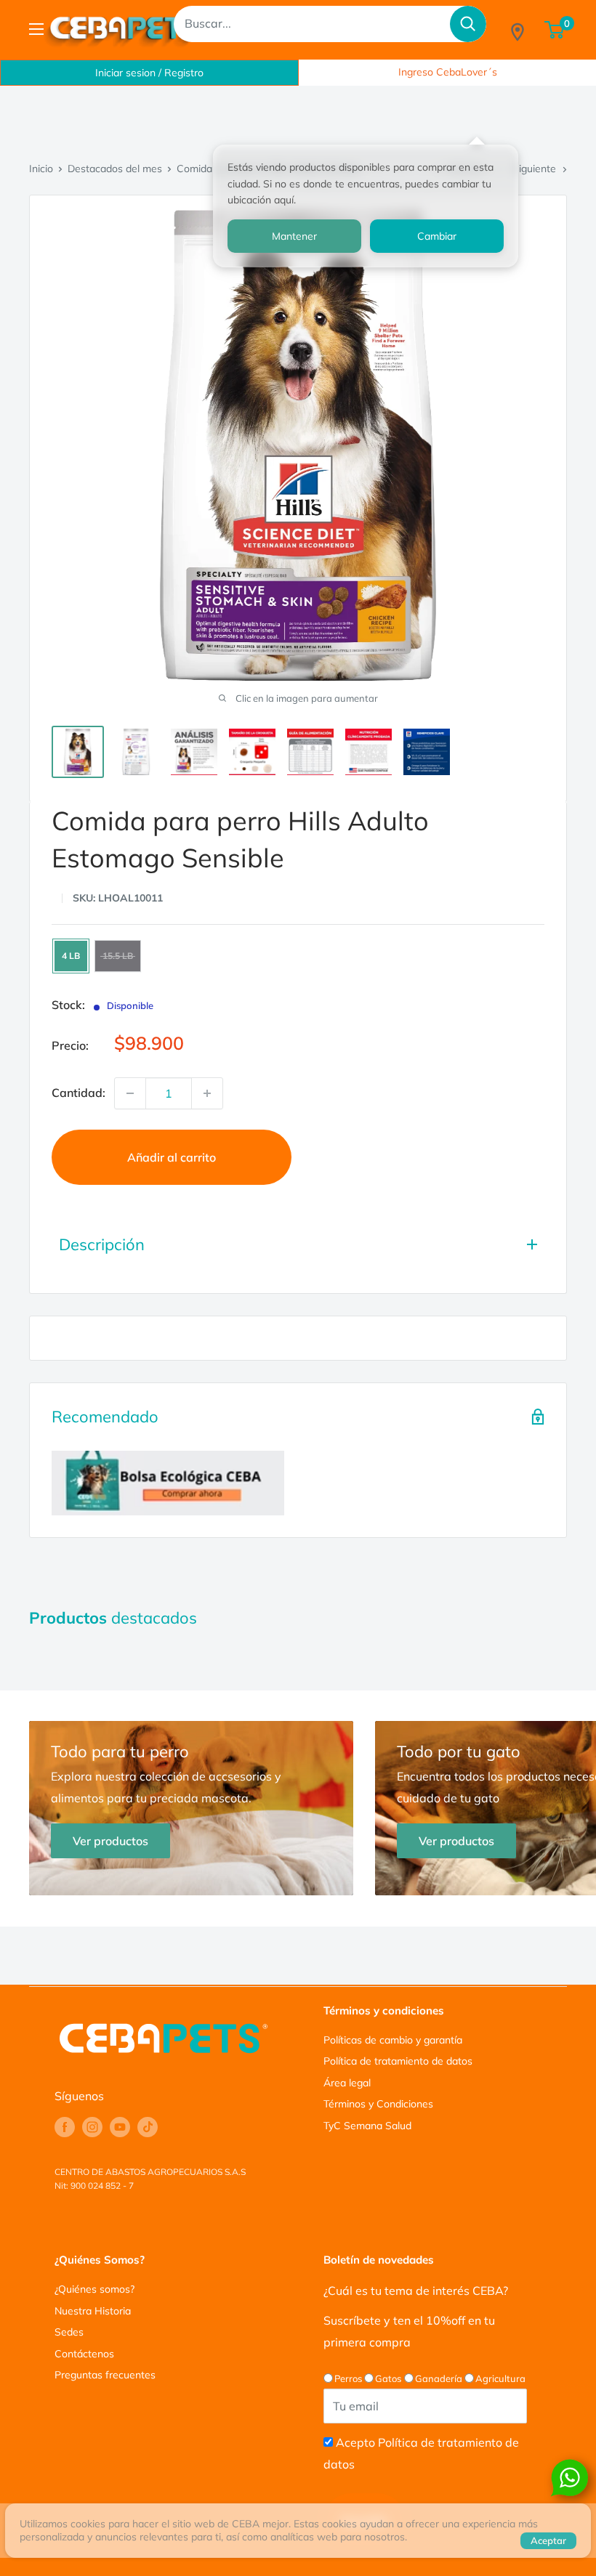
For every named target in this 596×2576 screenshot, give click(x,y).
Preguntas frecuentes (105, 2375)
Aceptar (548, 2540)
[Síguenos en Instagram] (92, 2127)
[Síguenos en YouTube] (120, 2127)
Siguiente (534, 169)
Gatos (388, 2378)
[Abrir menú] (36, 29)
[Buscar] (468, 24)
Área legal (347, 2083)
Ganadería (439, 2378)
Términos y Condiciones (378, 2104)
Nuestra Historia (93, 2311)
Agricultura (500, 2378)
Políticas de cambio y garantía (393, 2040)
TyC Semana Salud (367, 2126)
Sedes (69, 2332)
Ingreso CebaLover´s (448, 72)
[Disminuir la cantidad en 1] (130, 1093)
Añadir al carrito (172, 1157)
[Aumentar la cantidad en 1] (207, 1093)
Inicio (41, 169)
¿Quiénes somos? (94, 2289)
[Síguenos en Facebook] (65, 2127)
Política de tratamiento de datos (398, 2061)
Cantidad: (78, 1093)
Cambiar (437, 236)
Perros (348, 2378)
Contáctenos (84, 2354)
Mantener (294, 236)
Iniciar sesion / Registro (149, 73)
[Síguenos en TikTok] (148, 2127)
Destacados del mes (115, 169)
